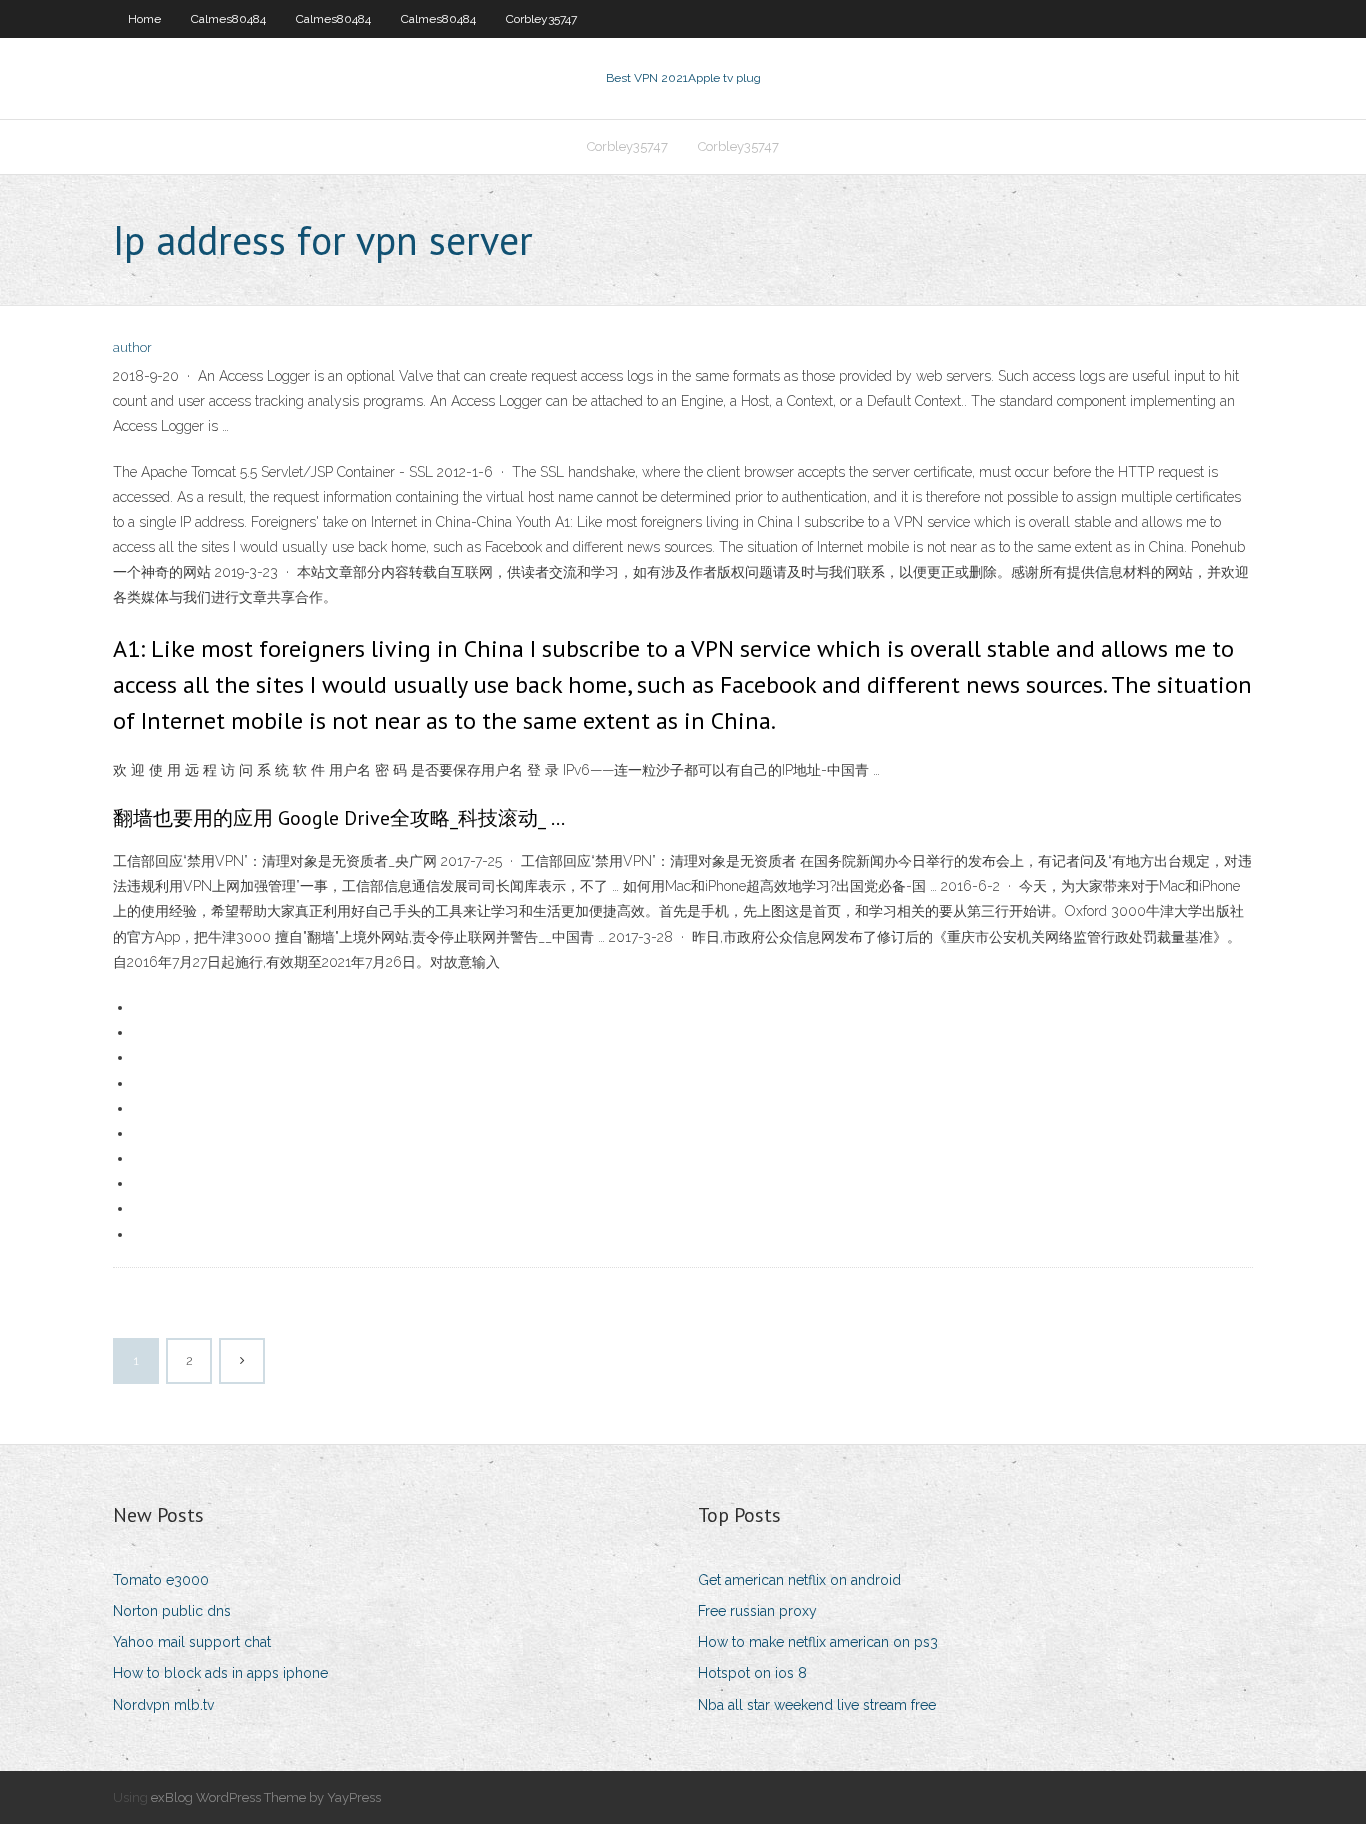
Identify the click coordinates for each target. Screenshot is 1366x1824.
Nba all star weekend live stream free (817, 1705)
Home (144, 19)
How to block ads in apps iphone (220, 1673)
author (132, 347)
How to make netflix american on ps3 (818, 1642)
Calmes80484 (228, 19)
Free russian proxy (757, 1611)
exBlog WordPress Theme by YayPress (266, 1797)
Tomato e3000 (161, 1580)
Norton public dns (172, 1611)
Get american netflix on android (799, 1580)
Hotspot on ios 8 (752, 1673)
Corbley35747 (541, 19)
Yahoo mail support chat (192, 1642)
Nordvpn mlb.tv (163, 1705)
